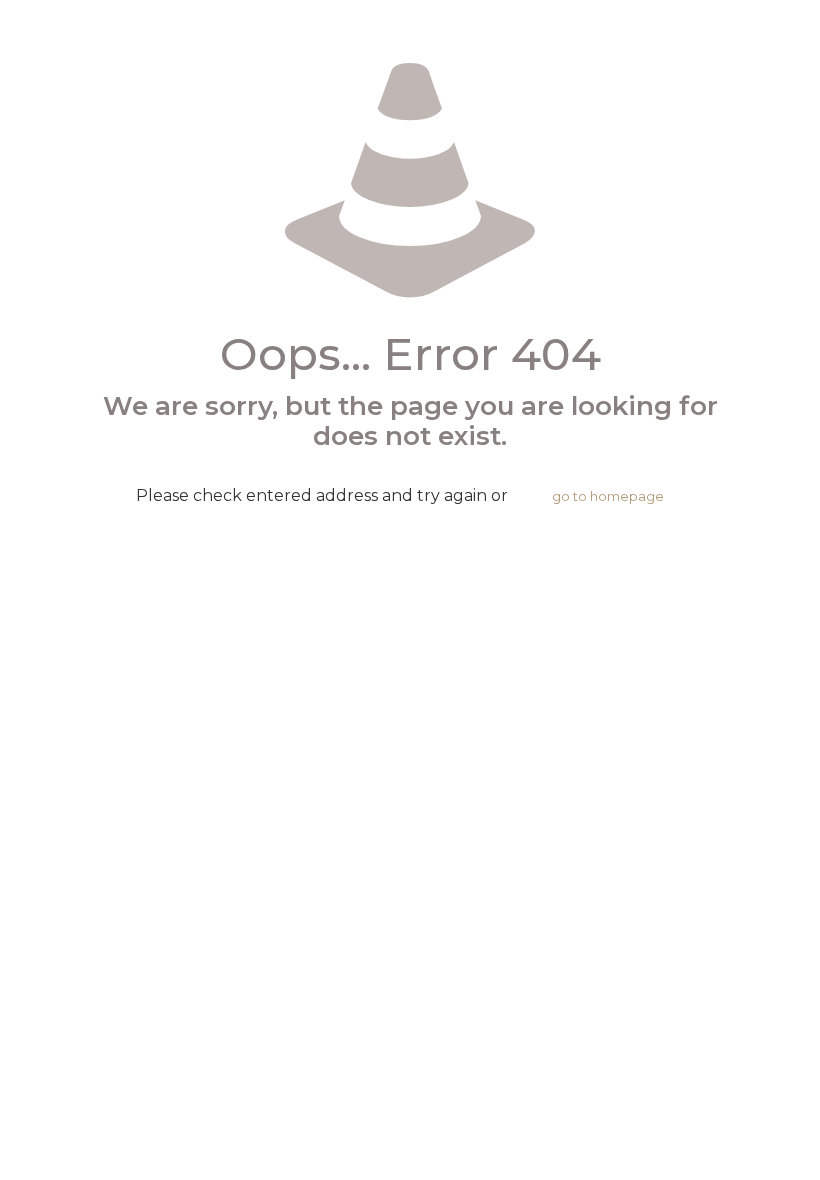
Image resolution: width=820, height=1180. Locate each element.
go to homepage (608, 496)
